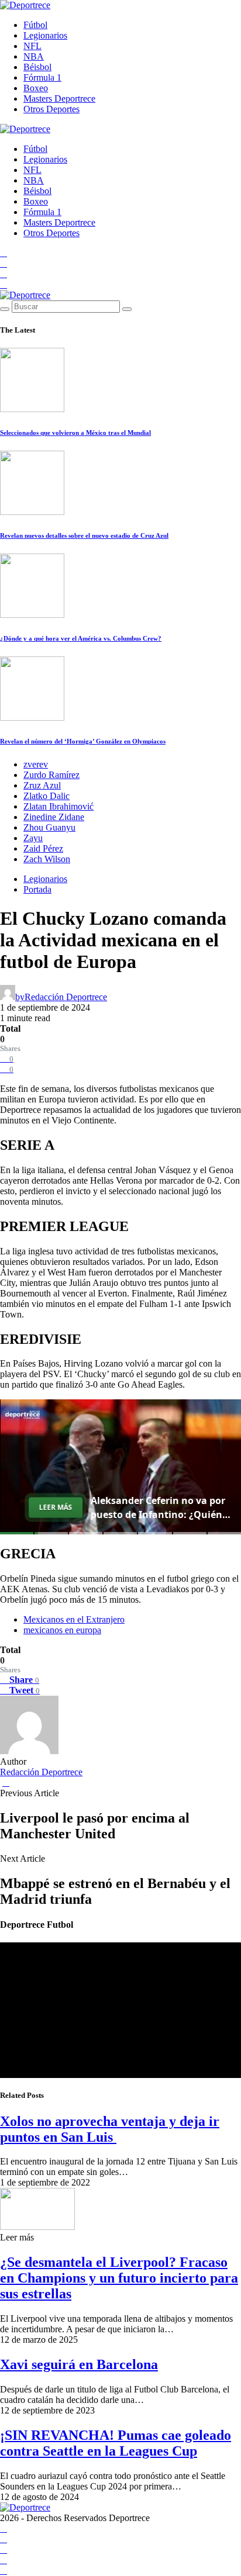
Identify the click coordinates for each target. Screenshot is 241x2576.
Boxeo (36, 88)
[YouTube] (4, 263)
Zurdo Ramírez (51, 775)
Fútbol (35, 25)
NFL (32, 46)
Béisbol (37, 67)
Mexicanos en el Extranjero (74, 1619)
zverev (36, 764)
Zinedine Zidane (54, 817)
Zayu (33, 838)
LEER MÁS (56, 1507)
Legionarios (45, 35)
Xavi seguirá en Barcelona (79, 2364)
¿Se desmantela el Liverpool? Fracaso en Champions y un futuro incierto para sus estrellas (119, 2278)
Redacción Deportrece (41, 1772)
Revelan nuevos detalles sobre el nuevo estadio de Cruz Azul (84, 535)
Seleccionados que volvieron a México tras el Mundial (75, 433)
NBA (34, 56)
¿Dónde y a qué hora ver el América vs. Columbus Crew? (81, 638)
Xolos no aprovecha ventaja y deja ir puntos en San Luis (110, 2129)
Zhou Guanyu (49, 827)
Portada (37, 889)
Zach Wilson (47, 859)
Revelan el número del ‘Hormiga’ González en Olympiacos (83, 741)
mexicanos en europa (62, 1630)
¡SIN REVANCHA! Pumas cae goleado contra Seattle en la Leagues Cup (116, 2443)
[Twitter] (4, 284)
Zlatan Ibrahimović (58, 806)
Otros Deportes (51, 109)
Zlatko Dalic (47, 796)
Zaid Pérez (43, 848)
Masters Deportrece (59, 98)
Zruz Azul (42, 785)
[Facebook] (4, 253)
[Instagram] (4, 274)
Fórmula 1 (42, 77)
